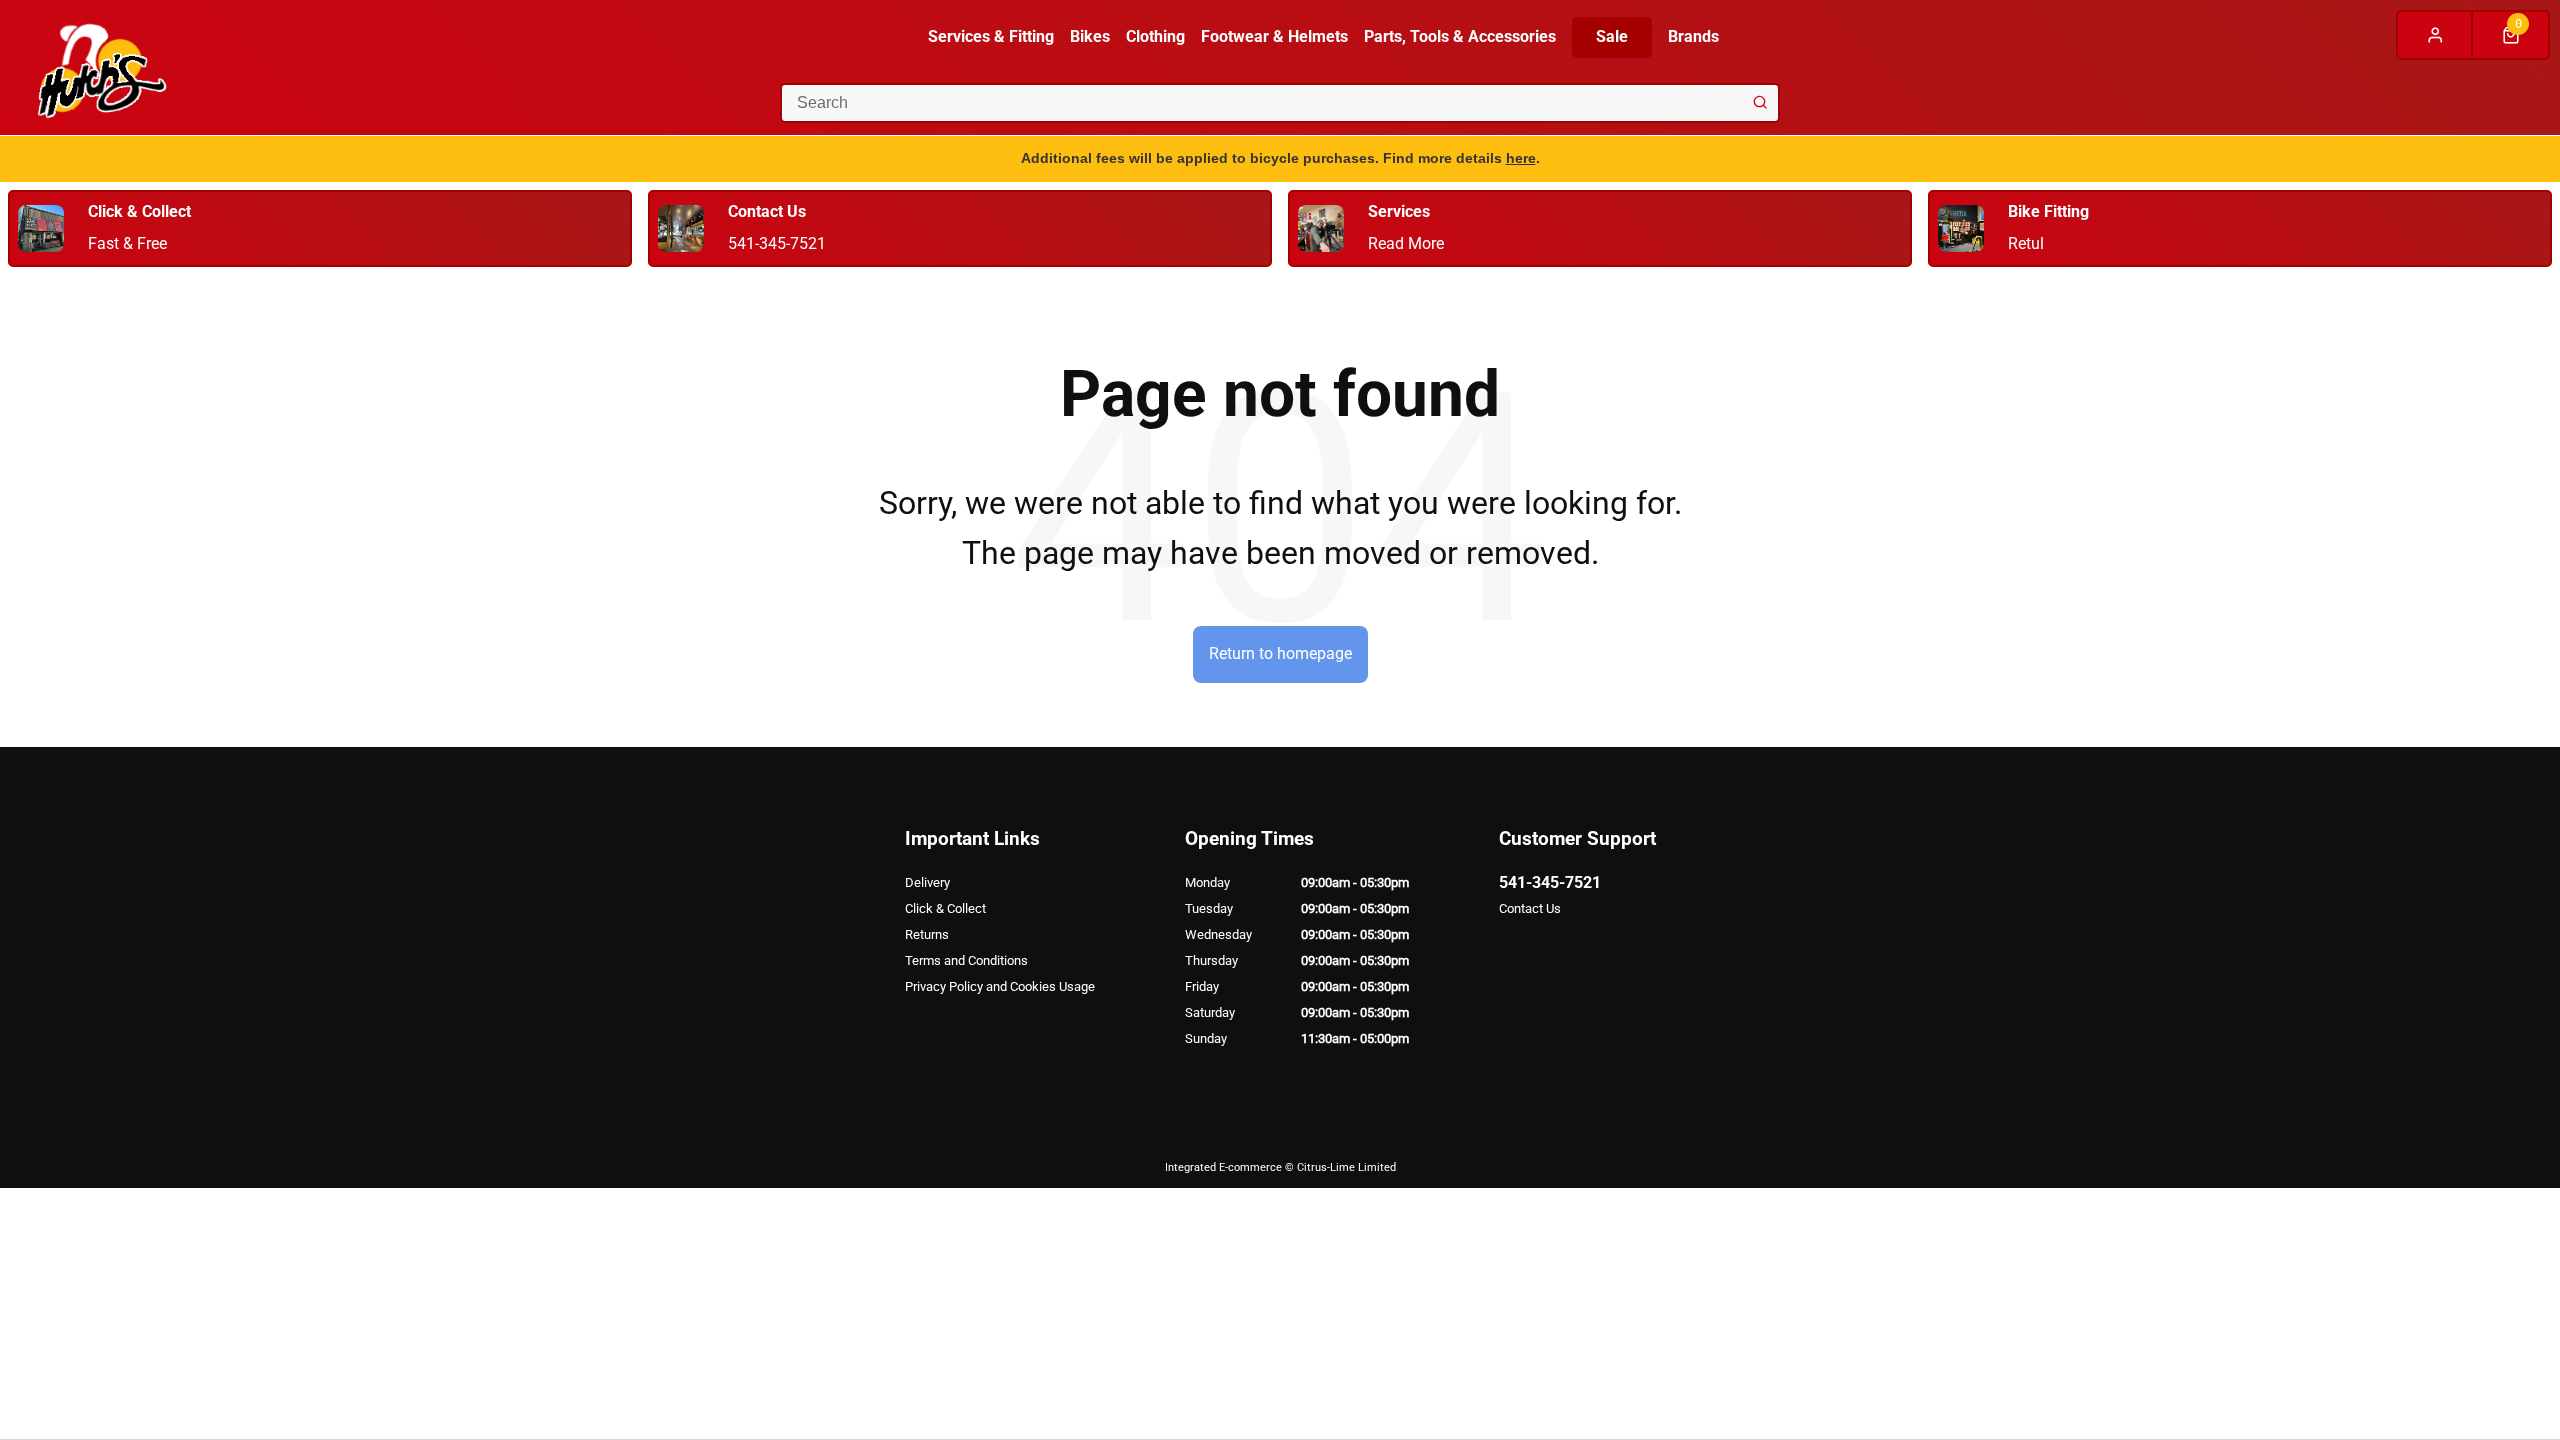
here (1521, 158)
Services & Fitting (991, 36)
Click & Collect (945, 908)
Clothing (1155, 36)
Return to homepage (1280, 653)
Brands (1693, 36)
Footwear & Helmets (1274, 36)
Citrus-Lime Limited (1346, 1167)
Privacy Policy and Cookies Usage (1000, 986)
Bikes (1090, 36)
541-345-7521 (1550, 882)
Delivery (927, 882)
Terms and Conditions (966, 960)
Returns (927, 934)
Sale (1612, 36)
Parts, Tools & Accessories (1460, 36)
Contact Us (1530, 908)
